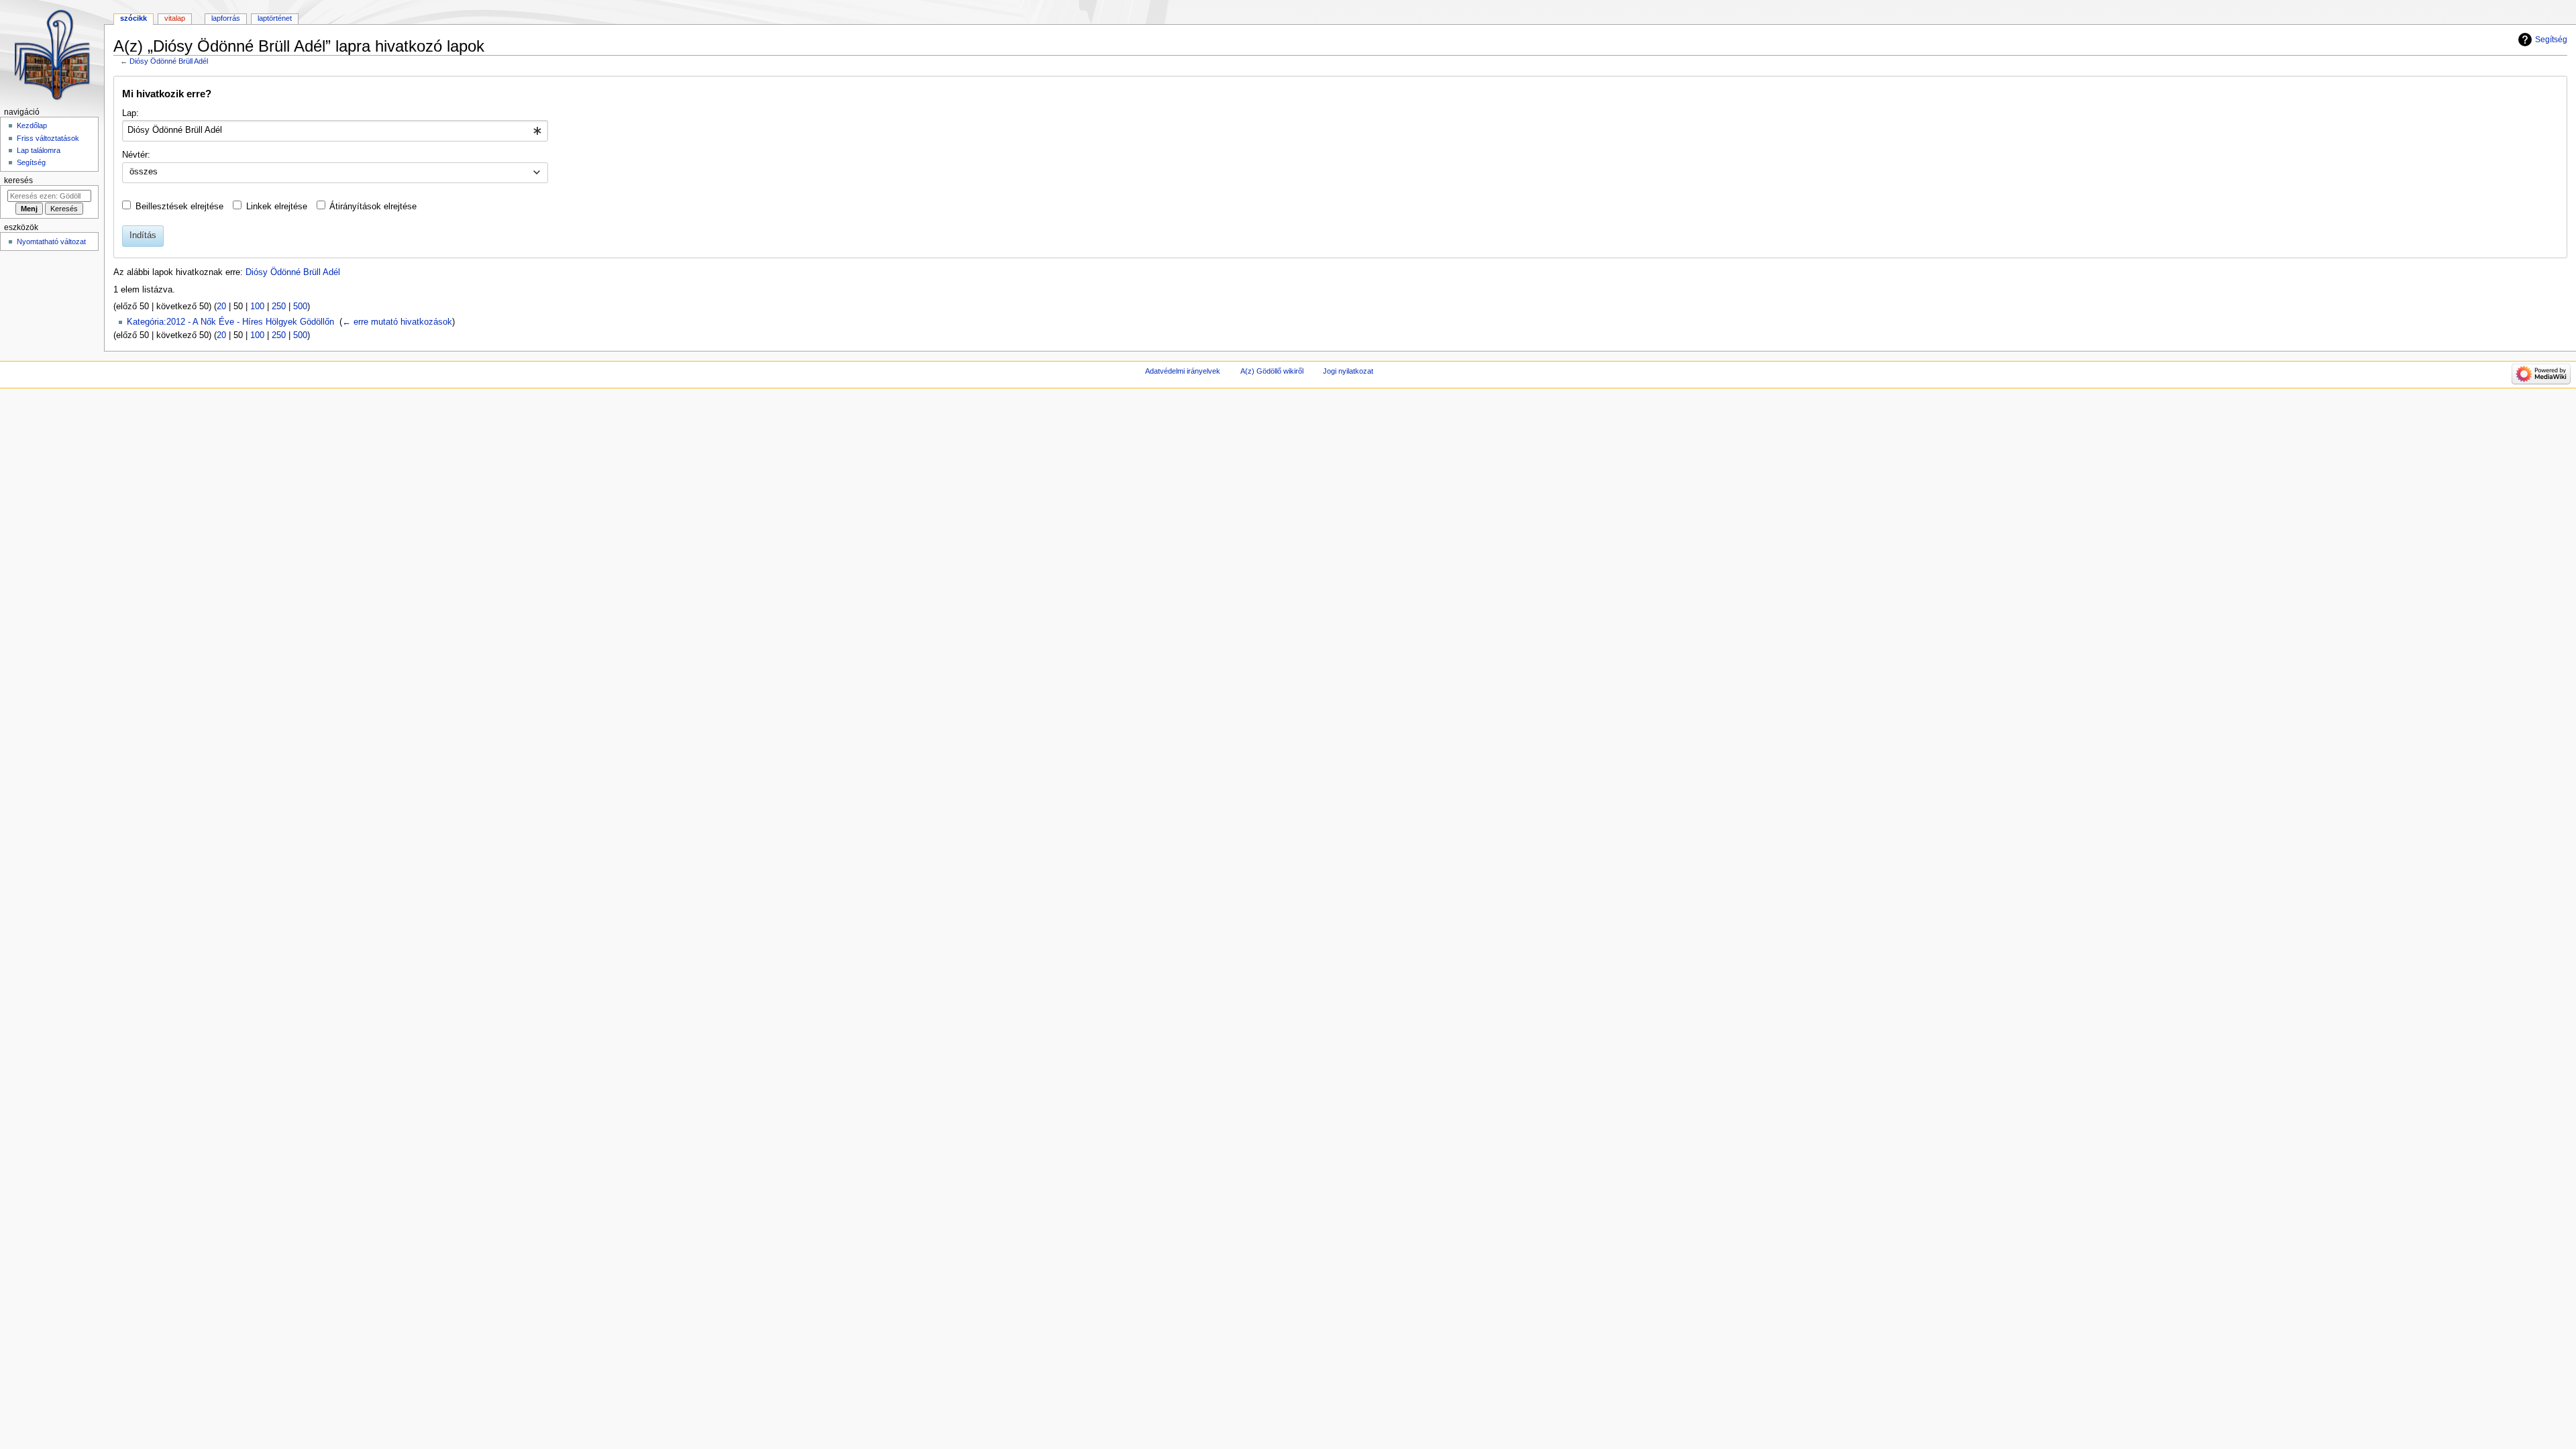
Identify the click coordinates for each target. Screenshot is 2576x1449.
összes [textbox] (144, 172)
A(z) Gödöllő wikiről (1272, 371)
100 (257, 307)
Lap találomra (39, 150)
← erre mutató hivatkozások (397, 322)
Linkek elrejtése (277, 207)
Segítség (2551, 40)
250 (279, 307)
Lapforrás (226, 18)
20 (221, 307)
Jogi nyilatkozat (1348, 371)
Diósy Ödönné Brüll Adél (169, 61)
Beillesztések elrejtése (179, 207)
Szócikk (133, 18)
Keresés (18, 180)
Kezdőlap (32, 125)
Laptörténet (275, 18)
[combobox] (335, 131)
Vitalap (175, 18)
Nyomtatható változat (51, 241)
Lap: (130, 113)
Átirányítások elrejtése (373, 207)
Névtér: (136, 155)
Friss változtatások (48, 138)
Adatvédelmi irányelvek (1183, 371)
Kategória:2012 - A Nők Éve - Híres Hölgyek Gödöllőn (230, 322)
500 (300, 307)
